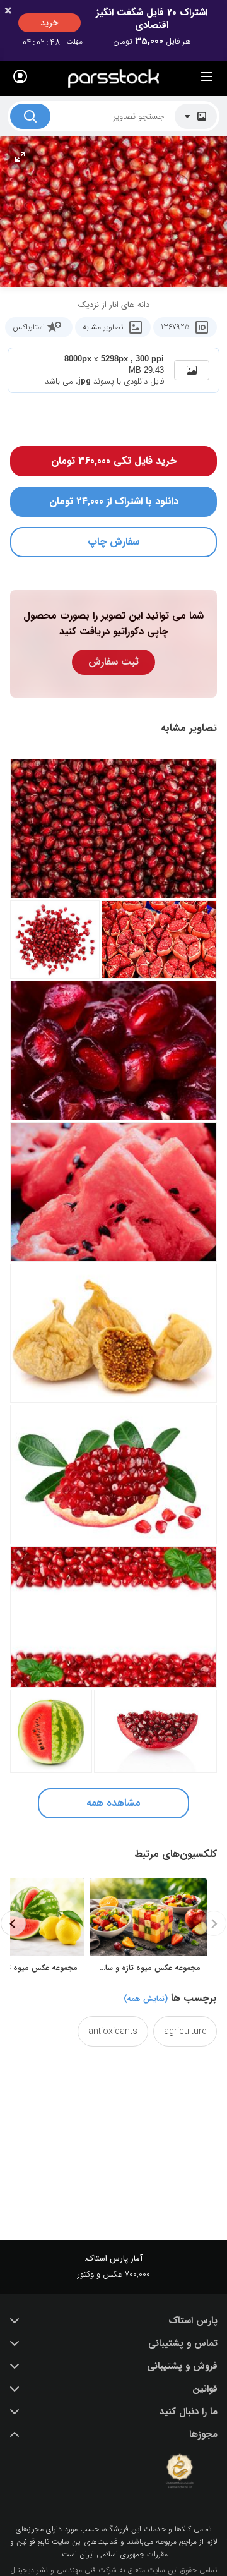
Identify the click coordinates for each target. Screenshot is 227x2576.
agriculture (185, 2031)
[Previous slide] (214, 1923)
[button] (113, 2321)
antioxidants (113, 2031)
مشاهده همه (113, 1803)
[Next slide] (13, 1923)
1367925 (175, 327)
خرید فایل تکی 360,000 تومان (114, 461)
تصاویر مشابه (103, 327)
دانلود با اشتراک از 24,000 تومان (114, 501)
